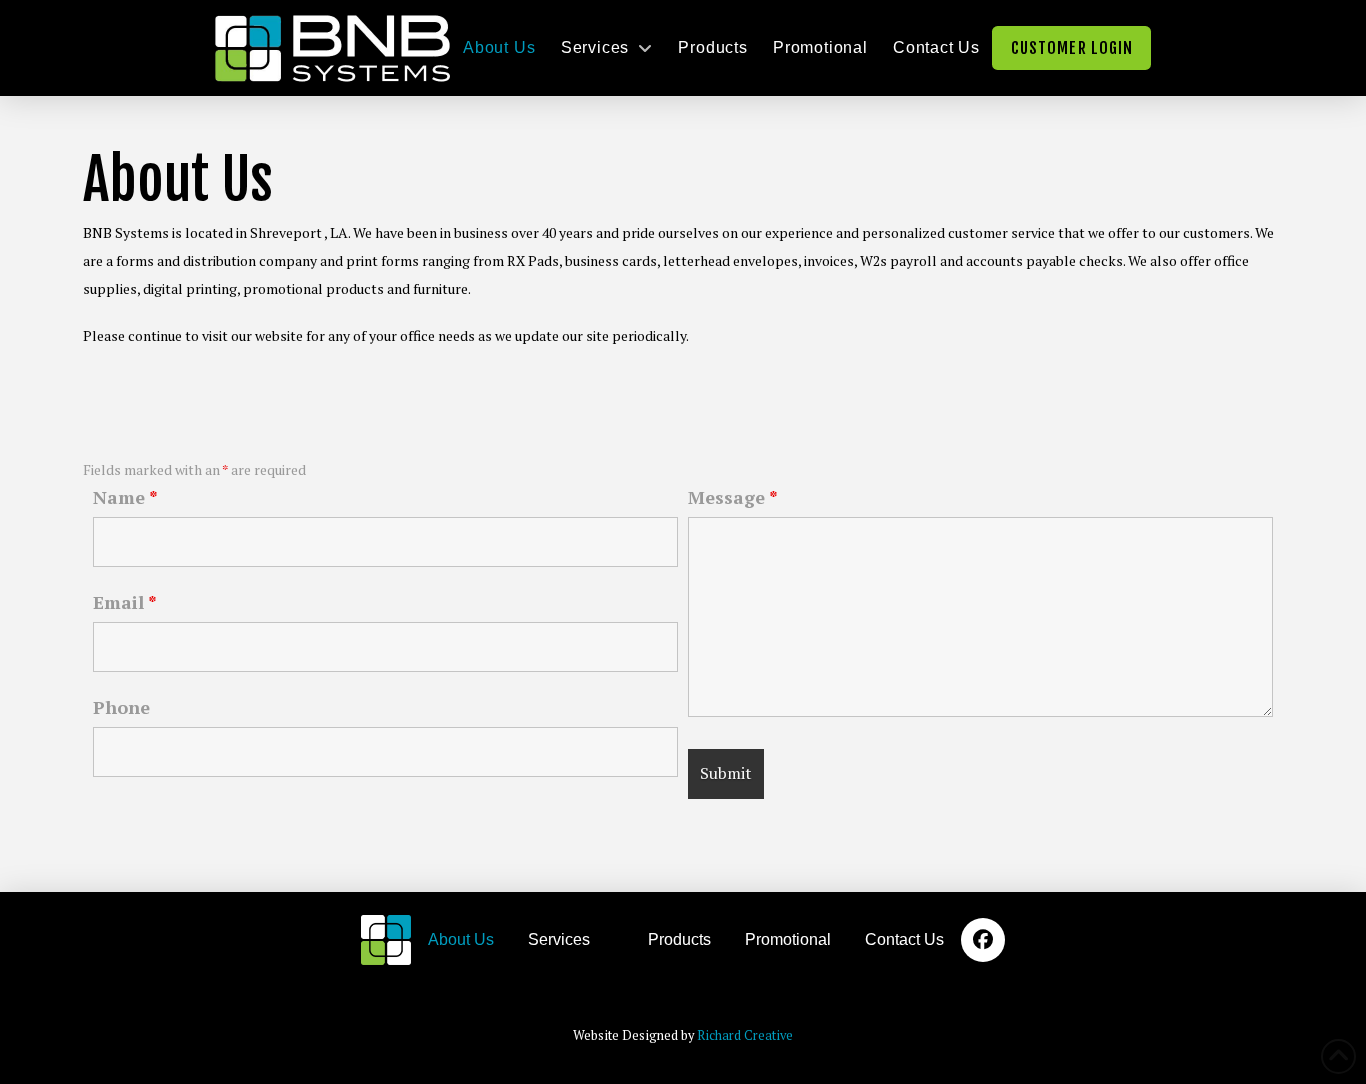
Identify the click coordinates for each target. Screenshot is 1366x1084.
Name (125, 497)
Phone (121, 707)
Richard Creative (745, 1035)
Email (125, 602)
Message (733, 497)
